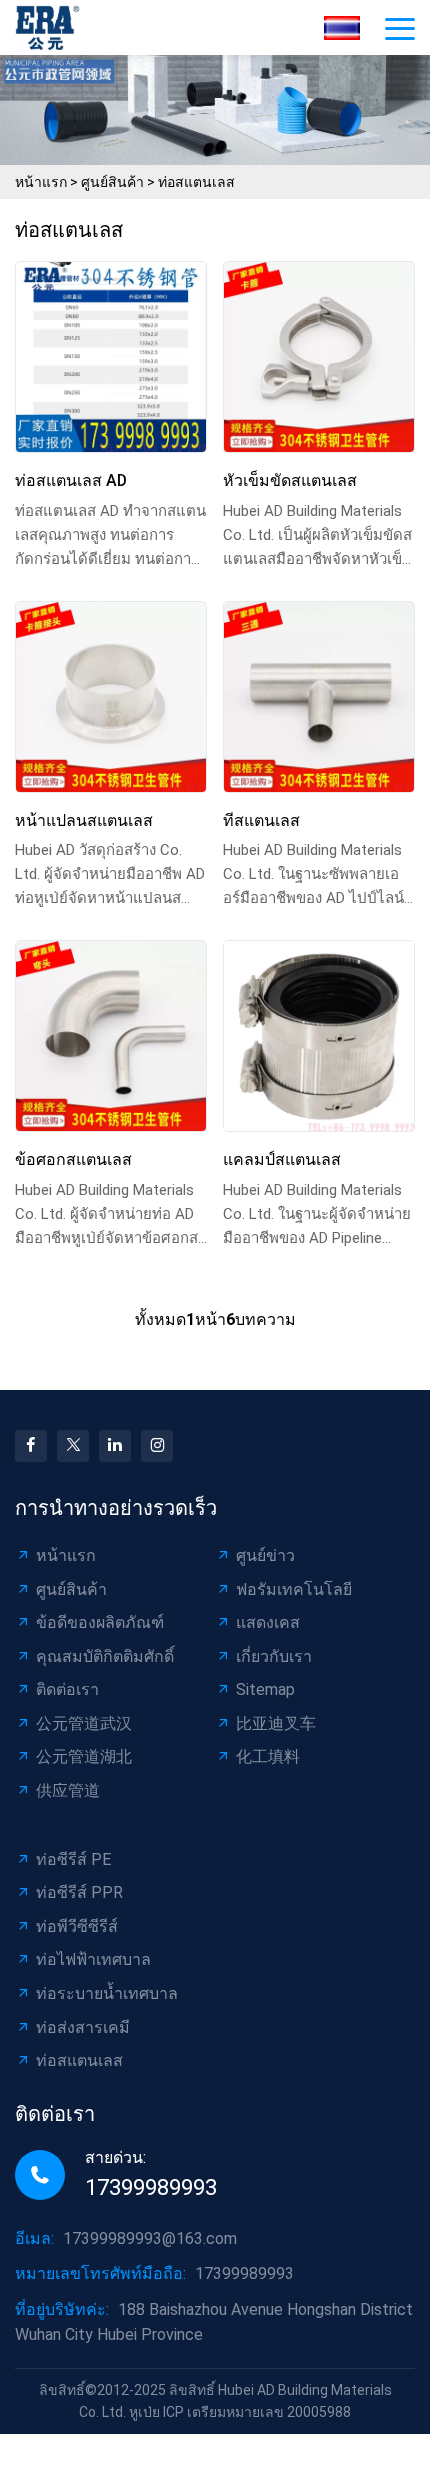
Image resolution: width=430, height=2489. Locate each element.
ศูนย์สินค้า (112, 182)
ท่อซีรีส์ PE (73, 1859)
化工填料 (268, 1756)
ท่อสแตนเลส (196, 182)
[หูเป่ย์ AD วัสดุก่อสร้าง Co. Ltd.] (53, 27)
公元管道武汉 (84, 1723)
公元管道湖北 (84, 1756)
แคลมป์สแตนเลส (282, 1159)
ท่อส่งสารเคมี (83, 2027)
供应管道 (68, 1790)
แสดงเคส (268, 1622)
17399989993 (151, 2187)
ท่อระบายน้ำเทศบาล (107, 1993)
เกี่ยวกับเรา (274, 1656)
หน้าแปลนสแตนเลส (84, 820)
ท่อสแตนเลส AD (71, 480)
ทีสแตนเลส (261, 820)
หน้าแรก (41, 182)
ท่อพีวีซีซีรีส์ (77, 1926)
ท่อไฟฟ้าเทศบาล (93, 1959)
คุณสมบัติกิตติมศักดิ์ (105, 1656)
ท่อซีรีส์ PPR (79, 1892)
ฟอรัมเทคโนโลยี (294, 1589)
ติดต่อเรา (67, 1689)
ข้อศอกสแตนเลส (73, 1159)
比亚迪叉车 (276, 1723)
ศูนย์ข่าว (265, 1555)
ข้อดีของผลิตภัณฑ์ (100, 1622)
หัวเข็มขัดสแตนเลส (290, 480)
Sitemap (265, 1689)
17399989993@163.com (150, 2238)
